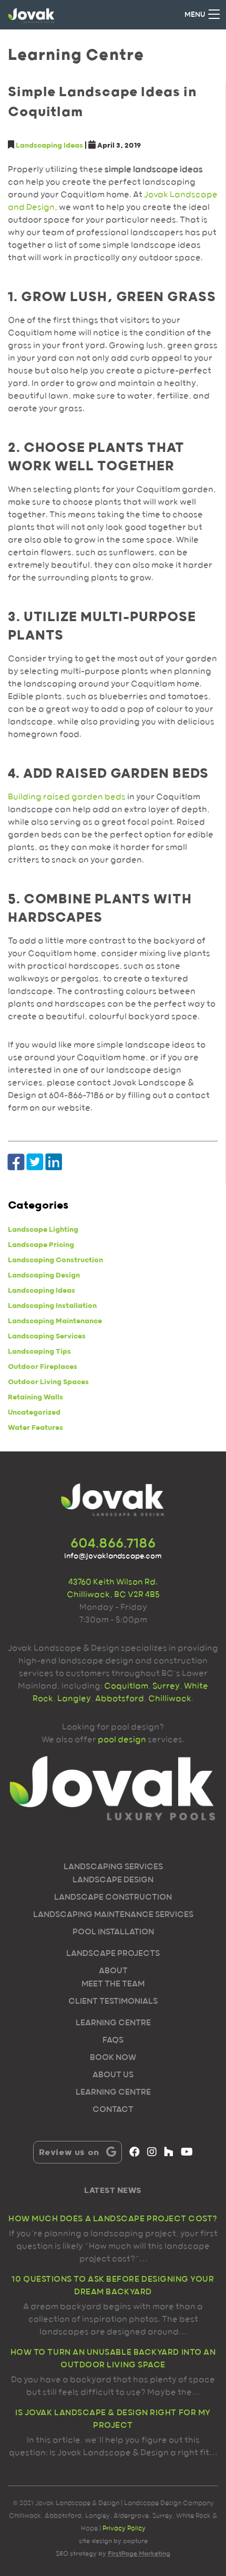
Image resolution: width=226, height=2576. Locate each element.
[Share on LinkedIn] (54, 1163)
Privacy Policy (124, 2528)
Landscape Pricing (41, 1245)
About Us (113, 2075)
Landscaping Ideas (49, 146)
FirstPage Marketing (139, 2554)
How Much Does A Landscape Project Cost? (113, 2219)
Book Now (113, 2058)
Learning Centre (113, 2023)
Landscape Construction (113, 1898)
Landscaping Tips (39, 1352)
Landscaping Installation (52, 1306)
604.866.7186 (113, 1544)
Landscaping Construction (55, 1260)
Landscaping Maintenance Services (113, 1915)
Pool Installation (113, 1932)
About (113, 1971)
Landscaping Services (47, 1336)
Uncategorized (34, 1413)
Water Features (35, 1428)
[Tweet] (35, 1163)
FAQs (113, 2041)
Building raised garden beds (67, 797)
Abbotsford (120, 1699)
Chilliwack (170, 1699)
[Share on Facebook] (16, 1163)
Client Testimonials (113, 2002)
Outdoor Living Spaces (48, 1382)
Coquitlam (126, 1686)
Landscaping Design (44, 1275)
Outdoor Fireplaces (43, 1367)
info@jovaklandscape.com (113, 1556)
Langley (74, 1699)
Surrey (165, 1686)
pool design (122, 1740)
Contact (113, 2110)
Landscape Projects (113, 1954)
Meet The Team (113, 1984)
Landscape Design (113, 1880)
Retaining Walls (35, 1397)
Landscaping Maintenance (55, 1321)
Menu (195, 15)
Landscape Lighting (43, 1230)
